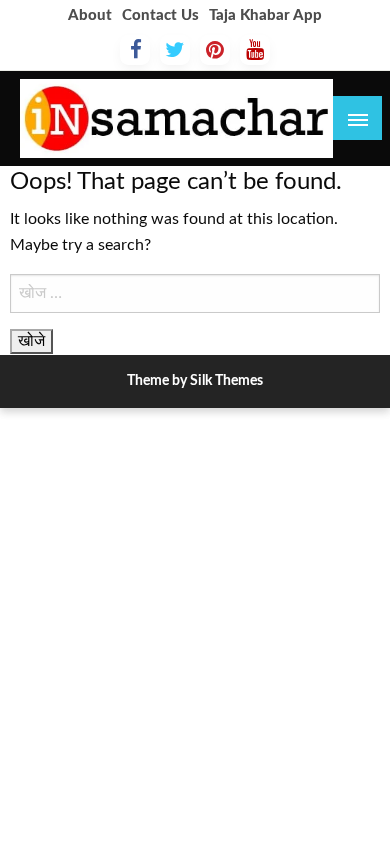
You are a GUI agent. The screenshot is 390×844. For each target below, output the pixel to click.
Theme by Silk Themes (195, 381)
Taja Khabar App (265, 15)
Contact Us (160, 15)
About (90, 15)
